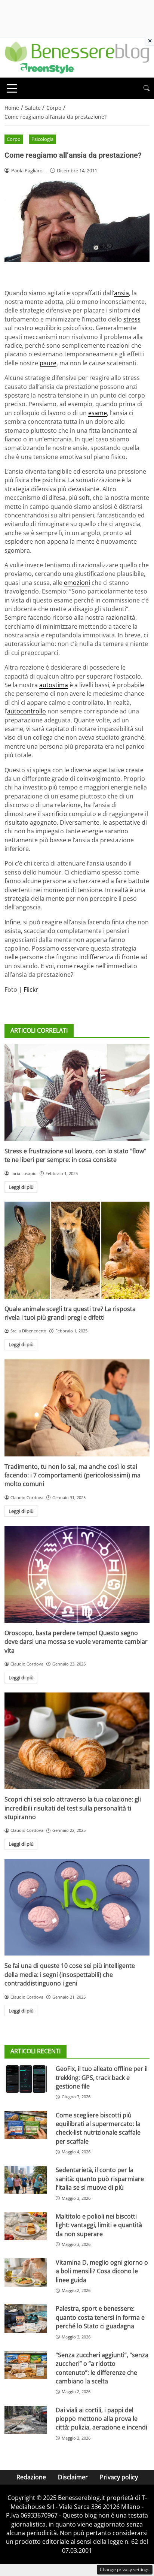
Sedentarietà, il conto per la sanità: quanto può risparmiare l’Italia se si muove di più (100, 2179)
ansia (121, 293)
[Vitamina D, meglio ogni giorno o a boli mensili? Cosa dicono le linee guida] (26, 2273)
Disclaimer (73, 2477)
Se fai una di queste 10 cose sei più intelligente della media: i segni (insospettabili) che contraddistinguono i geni (70, 1974)
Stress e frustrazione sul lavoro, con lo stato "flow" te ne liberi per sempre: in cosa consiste (75, 1155)
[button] (147, 88)
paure (48, 363)
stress (132, 319)
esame (98, 413)
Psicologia (42, 139)
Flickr (31, 990)
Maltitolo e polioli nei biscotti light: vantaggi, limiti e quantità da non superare (99, 2225)
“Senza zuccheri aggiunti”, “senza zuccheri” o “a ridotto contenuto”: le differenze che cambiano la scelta (102, 2368)
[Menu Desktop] (12, 88)
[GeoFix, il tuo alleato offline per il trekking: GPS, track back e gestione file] (26, 2079)
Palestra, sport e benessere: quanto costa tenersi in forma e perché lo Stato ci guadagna (100, 2317)
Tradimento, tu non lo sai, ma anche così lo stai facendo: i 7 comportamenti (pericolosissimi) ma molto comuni (73, 1475)
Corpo (14, 139)
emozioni (77, 583)
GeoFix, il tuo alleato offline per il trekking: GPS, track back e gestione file (102, 2077)
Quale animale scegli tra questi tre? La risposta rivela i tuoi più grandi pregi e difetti (70, 1313)
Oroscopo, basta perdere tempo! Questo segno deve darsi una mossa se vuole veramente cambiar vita (76, 1642)
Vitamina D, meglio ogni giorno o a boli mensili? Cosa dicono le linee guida (102, 2271)
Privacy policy (119, 2477)
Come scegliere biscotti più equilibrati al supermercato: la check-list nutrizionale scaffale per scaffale (98, 2128)
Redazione (31, 2477)
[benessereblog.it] (77, 57)
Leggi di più (21, 1187)
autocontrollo (27, 711)
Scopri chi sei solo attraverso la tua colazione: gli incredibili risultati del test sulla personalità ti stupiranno (73, 1808)
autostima (54, 685)
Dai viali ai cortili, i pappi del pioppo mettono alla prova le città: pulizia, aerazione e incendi (101, 2419)
